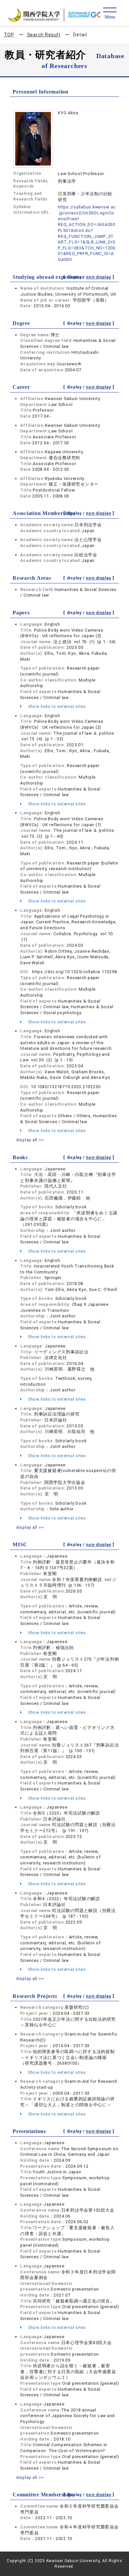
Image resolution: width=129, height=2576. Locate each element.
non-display (98, 277)
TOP (9, 35)
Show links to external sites (56, 706)
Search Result (44, 35)
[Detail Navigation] (110, 14)
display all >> (30, 1140)
